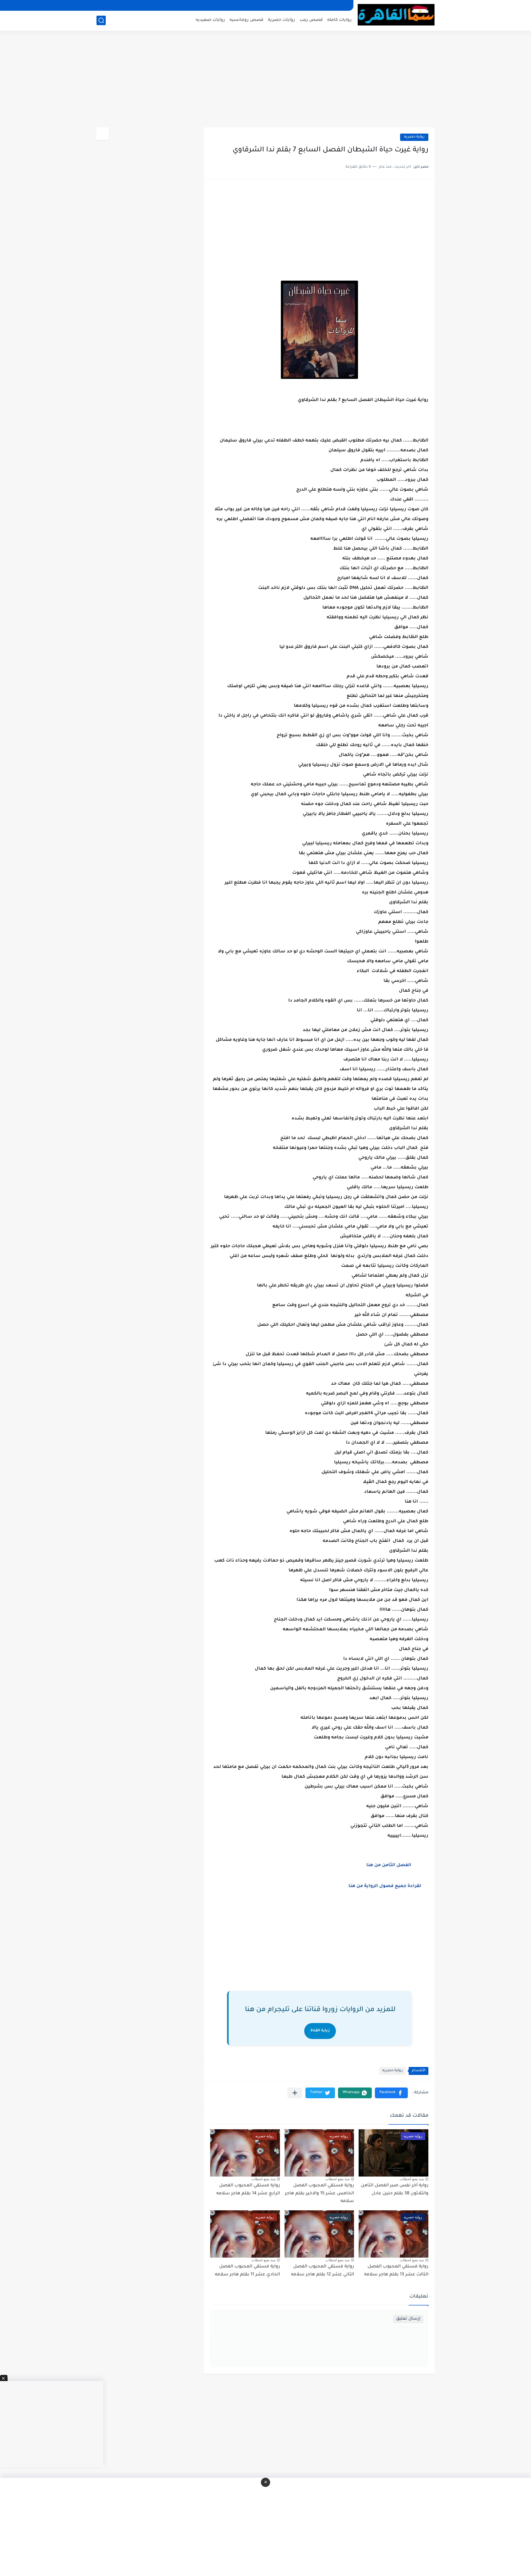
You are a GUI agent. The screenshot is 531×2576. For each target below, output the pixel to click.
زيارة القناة (320, 2031)
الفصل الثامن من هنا (389, 1866)
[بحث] (101, 20)
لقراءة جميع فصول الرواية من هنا (387, 1886)
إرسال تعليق (408, 2319)
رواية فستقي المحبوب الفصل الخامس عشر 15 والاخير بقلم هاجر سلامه (319, 2194)
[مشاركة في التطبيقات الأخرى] (295, 2093)
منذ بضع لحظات (412, 2179)
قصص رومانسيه (246, 20)
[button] (391, 2093)
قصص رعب (311, 20)
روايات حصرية (281, 20)
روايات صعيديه (210, 20)
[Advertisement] (265, 80)
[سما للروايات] (396, 15)
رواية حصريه (414, 137)
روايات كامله (339, 20)
